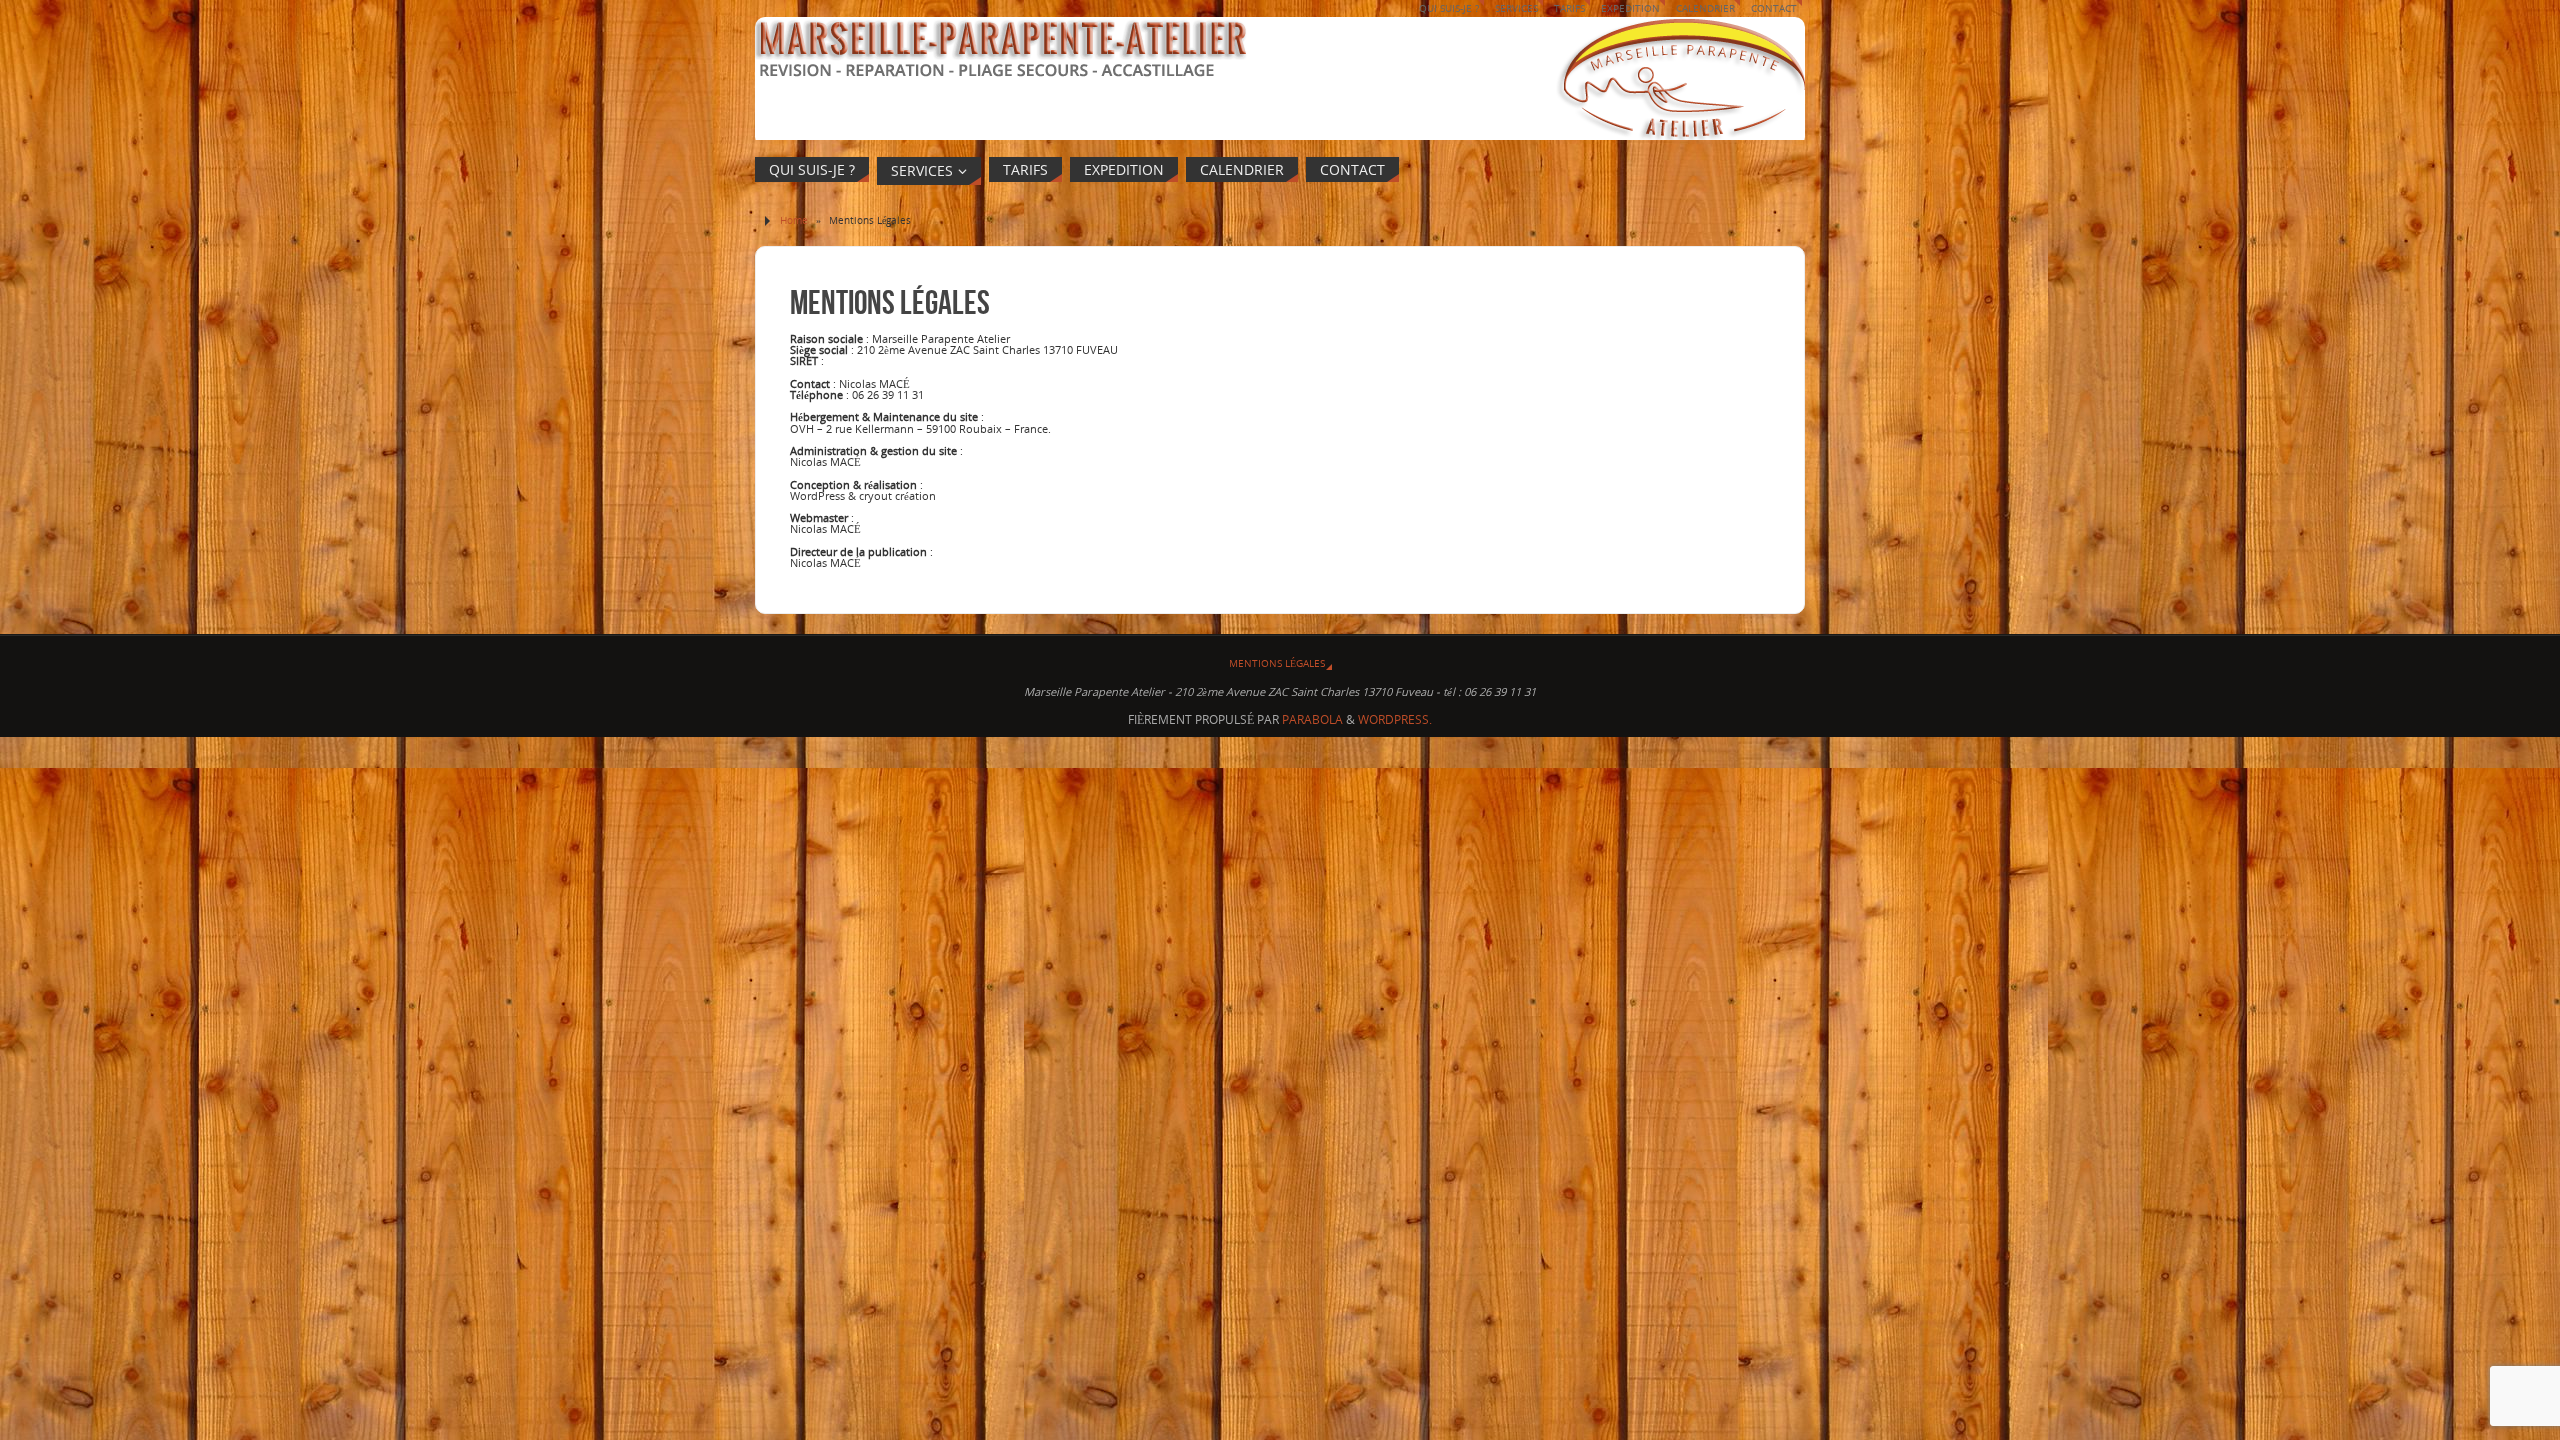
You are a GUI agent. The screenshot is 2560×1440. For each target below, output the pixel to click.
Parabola (1312, 719)
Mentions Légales (1277, 663)
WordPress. (1395, 719)
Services (1516, 8)
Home (794, 220)
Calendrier (1705, 8)
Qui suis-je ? (1449, 8)
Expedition (1630, 8)
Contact (1774, 8)
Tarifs (1569, 8)
